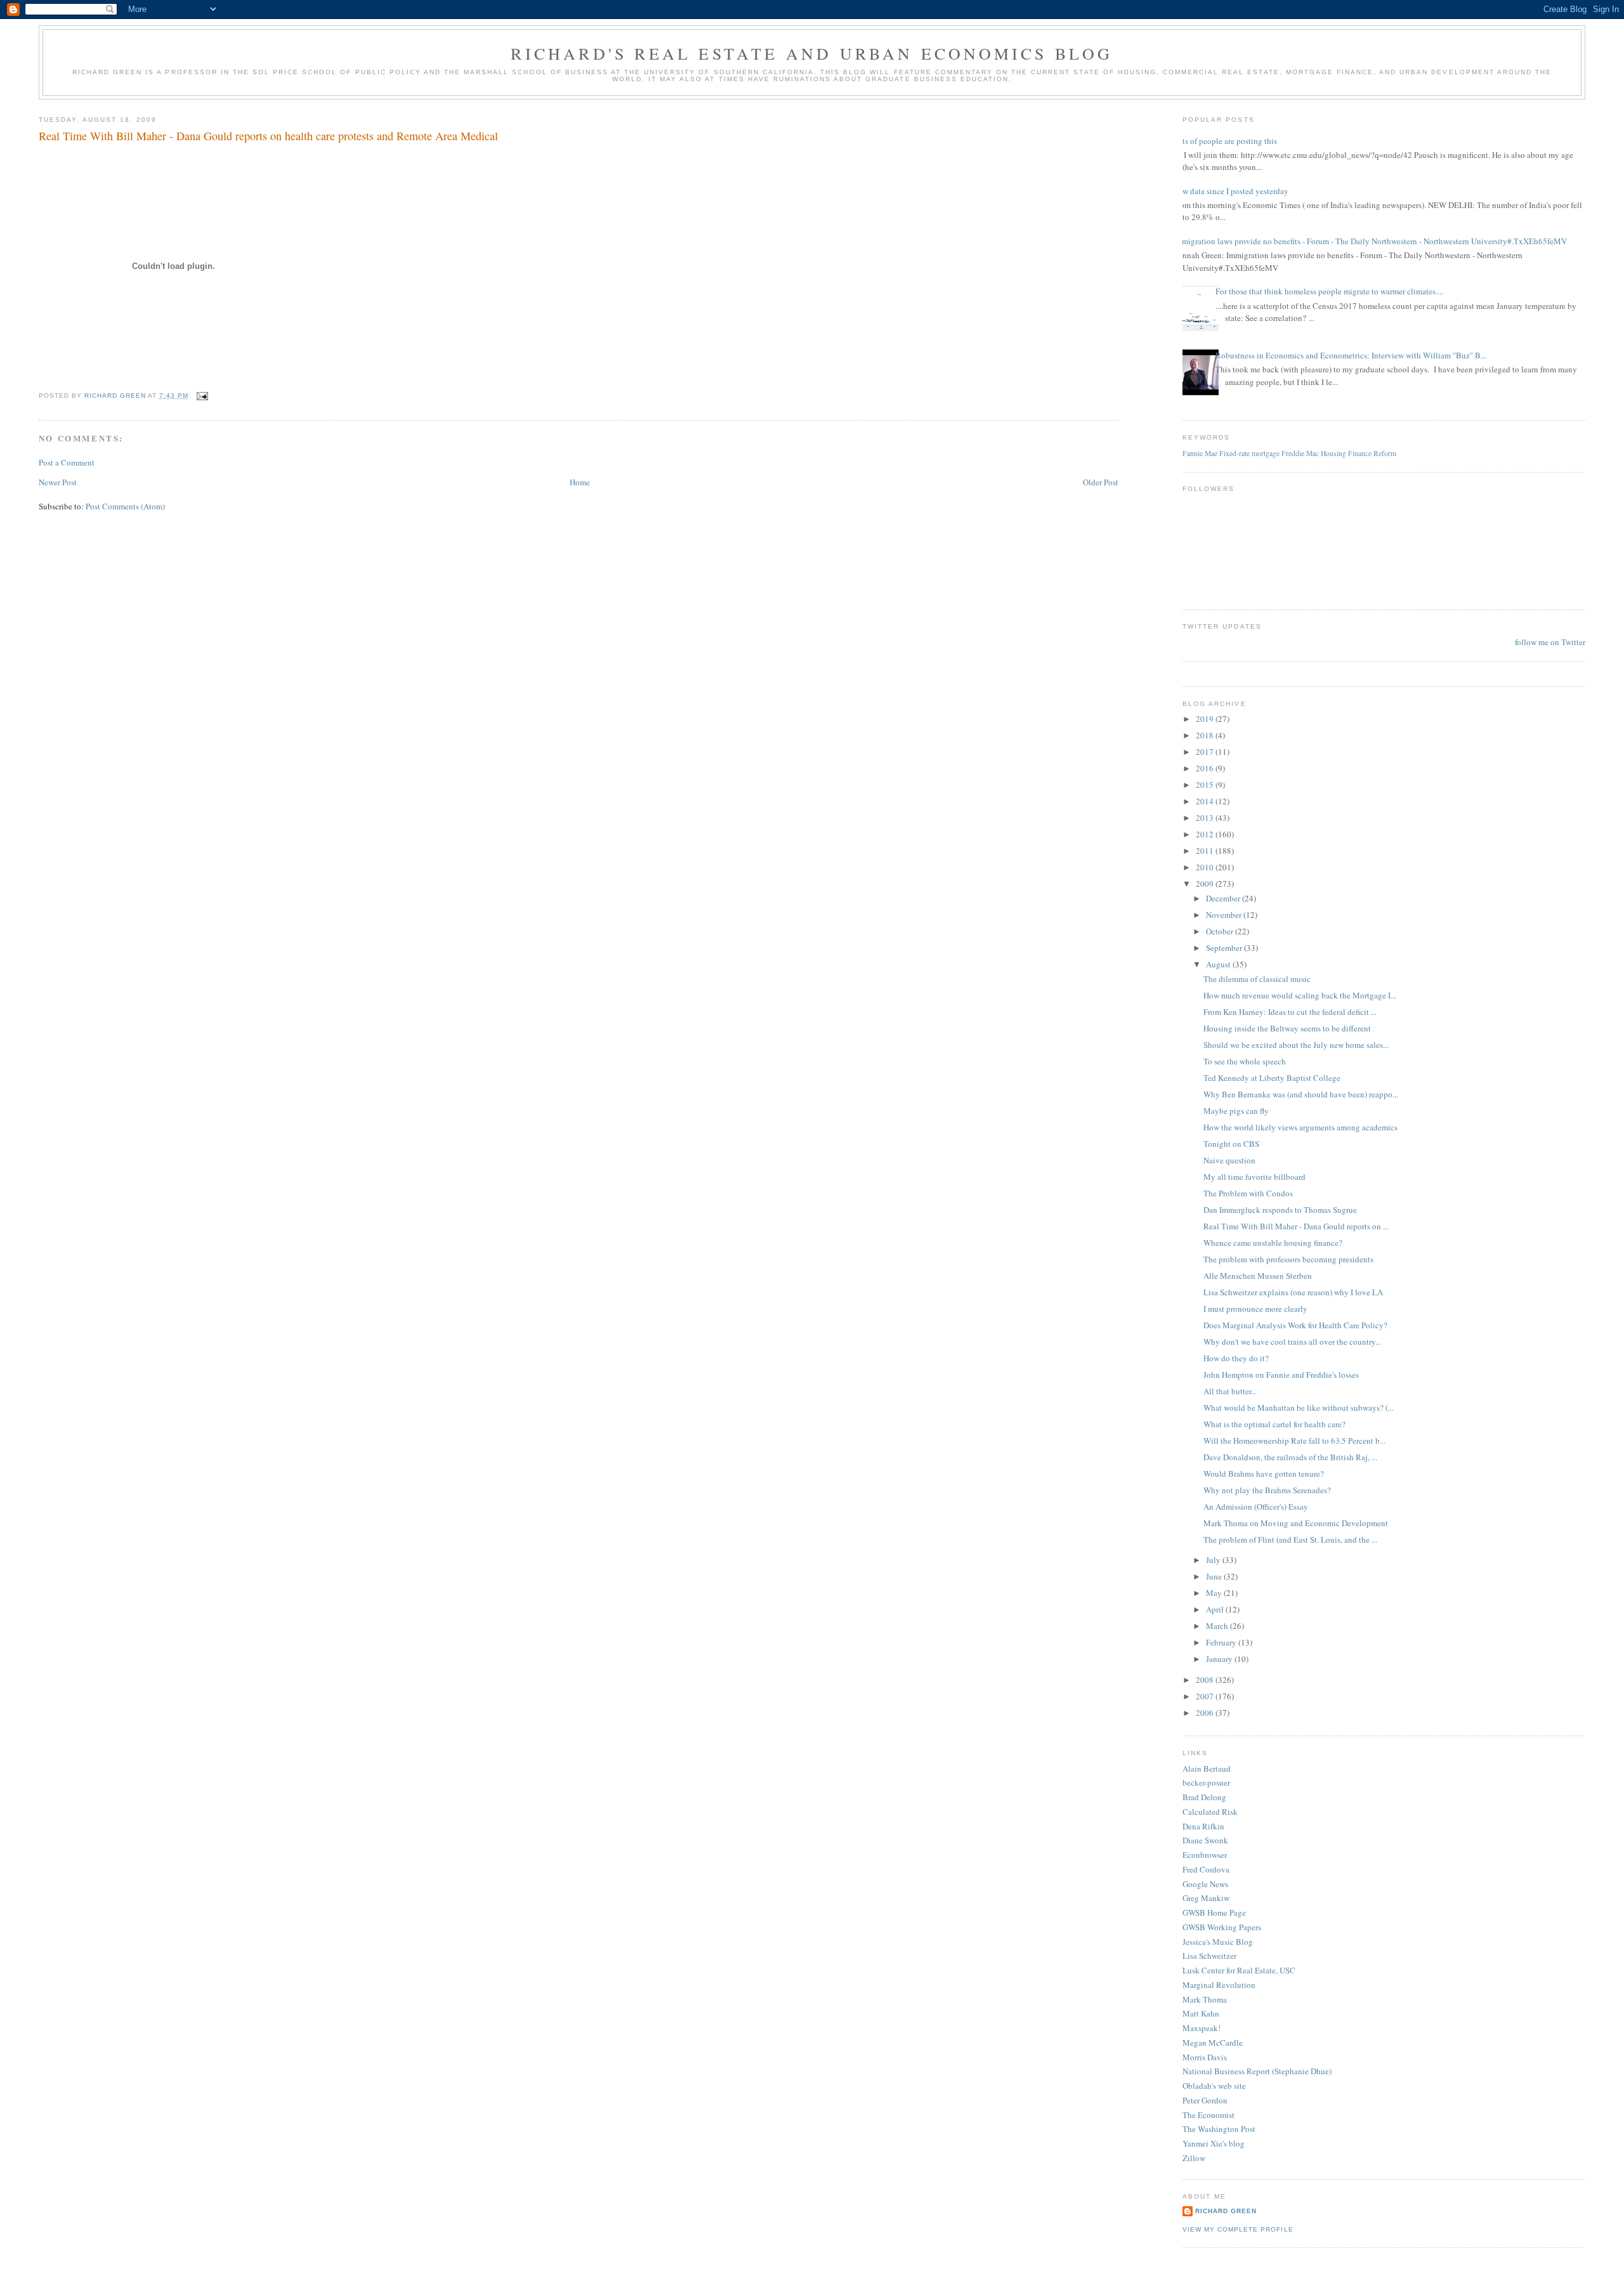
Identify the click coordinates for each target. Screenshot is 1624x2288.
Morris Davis (1205, 2057)
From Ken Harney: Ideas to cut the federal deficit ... (1290, 1012)
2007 (1206, 1696)
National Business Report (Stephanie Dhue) (1257, 2071)
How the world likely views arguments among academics (1300, 1127)
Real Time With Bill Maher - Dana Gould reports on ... (1296, 1226)
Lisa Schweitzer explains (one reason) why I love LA (1293, 1292)
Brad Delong (1204, 1797)
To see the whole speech (1245, 1061)
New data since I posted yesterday (1231, 191)
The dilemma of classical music (1257, 979)
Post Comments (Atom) (125, 506)
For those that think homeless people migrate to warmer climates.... (1329, 291)
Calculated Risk (1210, 1812)
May (1215, 1593)
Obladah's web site (1214, 2086)
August (1219, 964)
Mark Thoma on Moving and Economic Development (1296, 1523)
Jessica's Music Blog (1218, 1942)
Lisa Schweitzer (1209, 1956)
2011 (1206, 851)
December (1224, 898)
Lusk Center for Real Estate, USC (1239, 1970)
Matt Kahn (1201, 2013)
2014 (1206, 801)
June (1215, 1576)
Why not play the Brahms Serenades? (1267, 1490)
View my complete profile (1238, 2229)
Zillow (1194, 2158)
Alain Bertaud (1207, 1768)
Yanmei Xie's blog (1214, 2143)
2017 (1206, 752)
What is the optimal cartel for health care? (1274, 1424)
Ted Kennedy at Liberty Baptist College (1272, 1078)
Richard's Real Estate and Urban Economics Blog (812, 53)
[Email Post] (202, 395)
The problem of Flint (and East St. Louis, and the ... (1290, 1539)
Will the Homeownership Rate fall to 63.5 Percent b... (1294, 1441)
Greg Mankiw (1206, 1898)
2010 (1206, 867)
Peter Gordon (1205, 2100)
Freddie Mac (1300, 453)
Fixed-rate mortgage (1249, 453)
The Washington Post (1219, 2129)
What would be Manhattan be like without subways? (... (1299, 1408)
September (1225, 948)
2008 (1206, 1680)
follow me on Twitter (1550, 642)
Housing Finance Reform (1359, 453)
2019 (1206, 719)
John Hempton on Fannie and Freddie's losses (1281, 1375)
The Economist (1208, 2115)
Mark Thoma (1205, 1999)
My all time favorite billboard (1254, 1177)
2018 (1206, 735)
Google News (1205, 1884)
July (1214, 1560)
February (1222, 1642)
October (1221, 931)
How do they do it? (1236, 1358)
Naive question (1229, 1160)
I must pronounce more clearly (1255, 1309)
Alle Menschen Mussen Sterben (1258, 1276)
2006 (1206, 1713)
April (1216, 1609)
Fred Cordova (1206, 1869)
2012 (1206, 834)
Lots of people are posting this (1225, 141)
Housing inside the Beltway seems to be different (1287, 1028)
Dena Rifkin (1203, 1826)
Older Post (1101, 482)
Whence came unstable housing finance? (1273, 1243)
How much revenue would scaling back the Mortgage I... (1300, 995)
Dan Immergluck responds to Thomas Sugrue (1280, 1210)
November (1225, 915)
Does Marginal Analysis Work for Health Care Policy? (1295, 1325)
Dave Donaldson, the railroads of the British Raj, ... (1290, 1457)
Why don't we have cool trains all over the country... (1292, 1342)
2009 (1206, 884)
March (1218, 1626)
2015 (1206, 785)
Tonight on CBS (1231, 1144)
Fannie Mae (1200, 453)
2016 (1206, 768)
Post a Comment (67, 462)
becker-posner (1206, 1782)
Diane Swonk (1205, 1840)
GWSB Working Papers (1222, 1927)
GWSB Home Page (1214, 1912)
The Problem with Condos (1248, 1193)
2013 (1206, 818)
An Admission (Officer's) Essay (1256, 1507)
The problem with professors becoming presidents (1288, 1259)
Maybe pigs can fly (1236, 1111)
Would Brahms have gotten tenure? (1264, 1474)
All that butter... (1230, 1391)
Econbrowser (1205, 1855)
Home (580, 482)
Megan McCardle (1213, 2043)
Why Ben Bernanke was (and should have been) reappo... (1301, 1094)
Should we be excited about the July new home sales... (1296, 1045)
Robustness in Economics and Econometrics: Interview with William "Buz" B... (1351, 355)
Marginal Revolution (1219, 1985)
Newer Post (58, 482)
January (1220, 1659)
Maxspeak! (1202, 2028)
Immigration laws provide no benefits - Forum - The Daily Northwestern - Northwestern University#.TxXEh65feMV (1370, 241)
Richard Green (1226, 2211)
